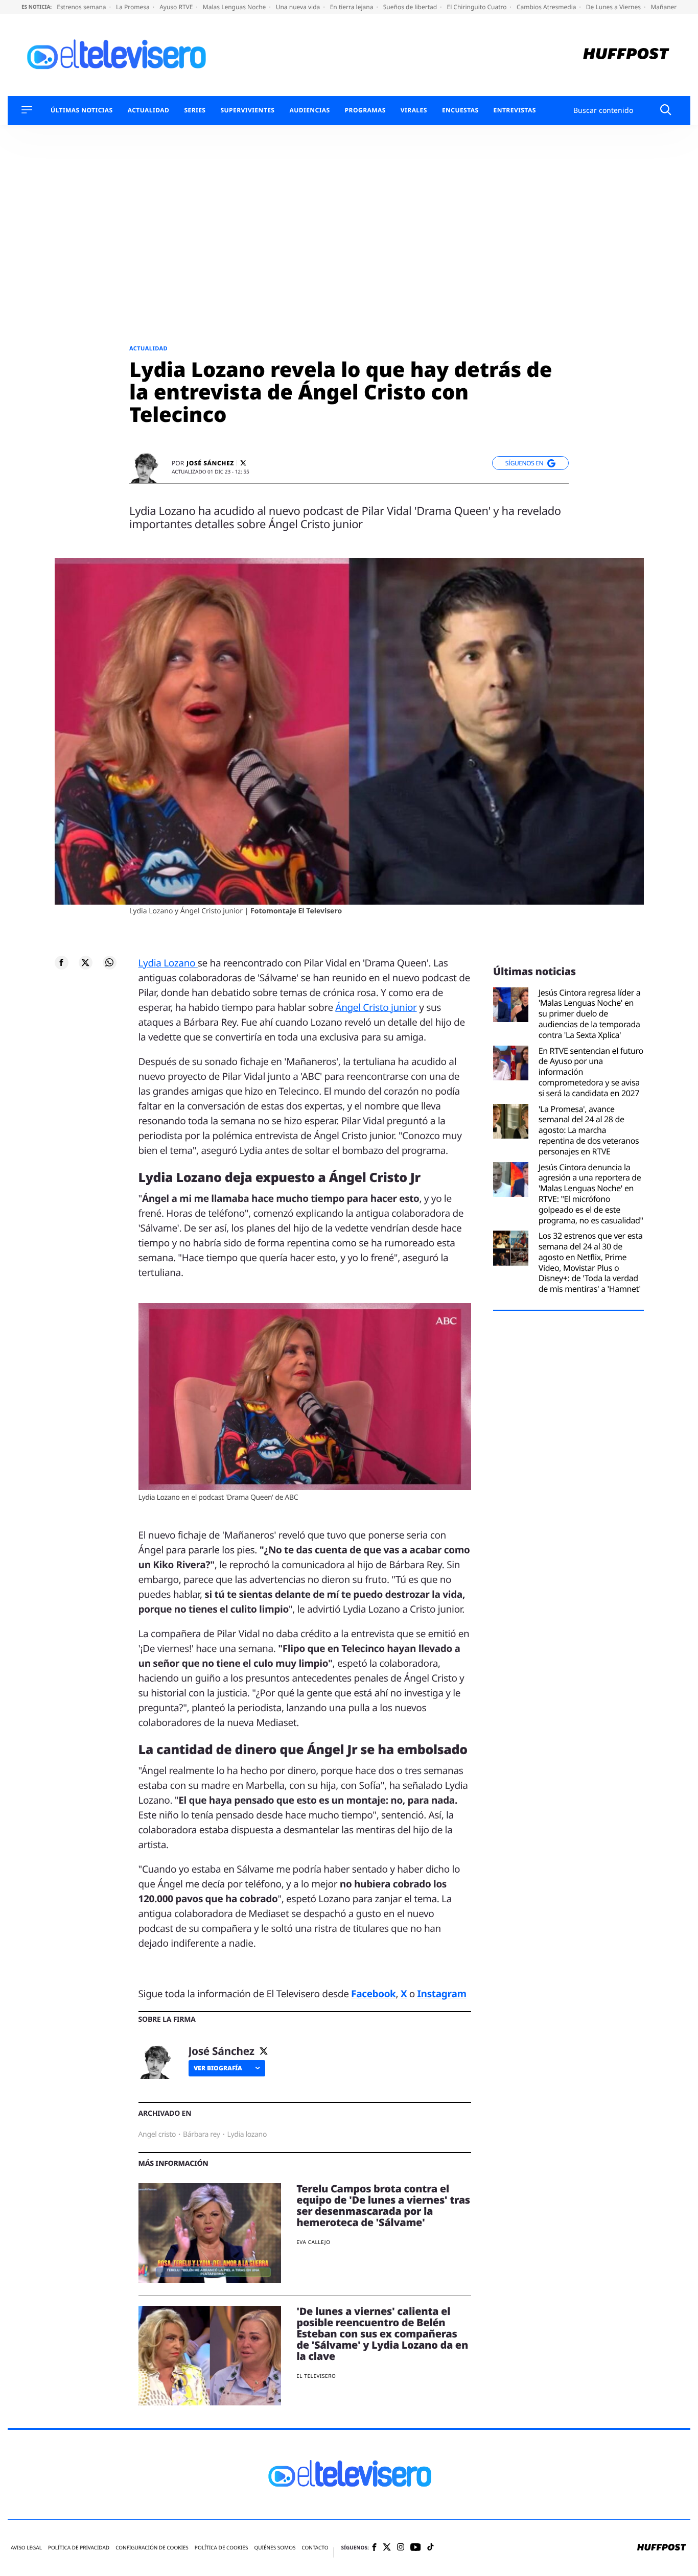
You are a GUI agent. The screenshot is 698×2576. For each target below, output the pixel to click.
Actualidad (149, 110)
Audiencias (309, 110)
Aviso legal (26, 2548)
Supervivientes (247, 110)
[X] (243, 463)
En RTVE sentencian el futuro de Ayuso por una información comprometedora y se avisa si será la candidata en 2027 (591, 1072)
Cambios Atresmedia (547, 7)
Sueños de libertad (411, 7)
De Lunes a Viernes (614, 7)
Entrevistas (515, 110)
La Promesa (134, 7)
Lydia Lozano (168, 963)
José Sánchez (210, 463)
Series (195, 110)
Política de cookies (222, 2548)
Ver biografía (218, 2068)
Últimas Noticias (82, 110)
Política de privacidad (79, 2548)
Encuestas (460, 110)
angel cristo (157, 2134)
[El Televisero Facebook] (374, 2548)
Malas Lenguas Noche (235, 7)
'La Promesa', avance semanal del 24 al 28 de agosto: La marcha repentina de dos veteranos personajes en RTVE (589, 1130)
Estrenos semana (82, 7)
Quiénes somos (275, 2548)
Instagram (442, 1994)
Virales (414, 110)
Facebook (373, 1994)
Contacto (315, 2548)
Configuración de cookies (152, 2548)
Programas (365, 110)
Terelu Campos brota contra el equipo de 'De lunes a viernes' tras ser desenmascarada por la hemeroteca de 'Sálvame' (383, 2205)
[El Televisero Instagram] (401, 2548)
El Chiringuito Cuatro (477, 7)
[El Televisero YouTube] (416, 2548)
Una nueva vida (299, 7)
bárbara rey (202, 2134)
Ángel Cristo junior (376, 1007)
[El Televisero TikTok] (431, 2548)
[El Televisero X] (387, 2548)
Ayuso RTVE (177, 7)
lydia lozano (247, 2134)
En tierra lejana (353, 7)
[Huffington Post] (626, 55)
